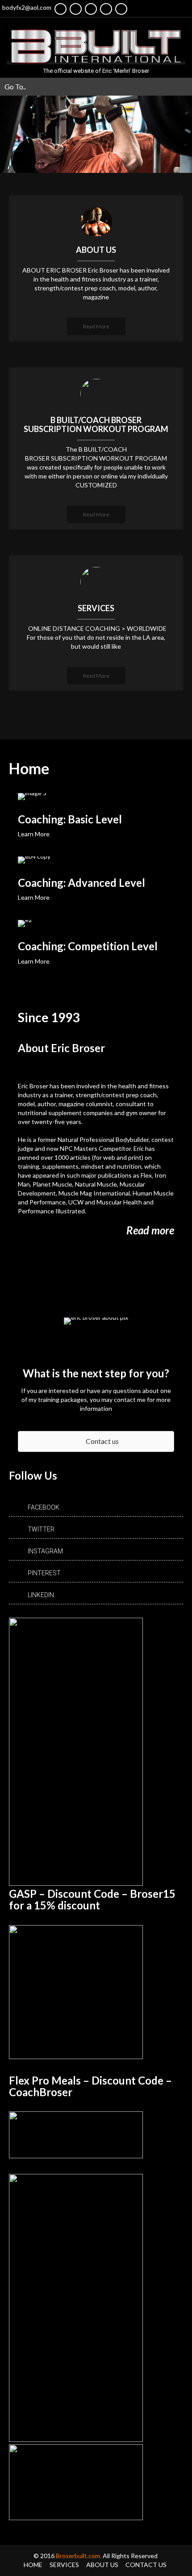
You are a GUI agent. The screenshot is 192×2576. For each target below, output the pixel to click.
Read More (96, 326)
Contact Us (146, 2565)
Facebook (44, 1507)
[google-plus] (91, 9)
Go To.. (15, 86)
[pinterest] (121, 9)
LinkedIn (41, 1595)
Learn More (34, 834)
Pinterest (44, 1573)
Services (64, 2565)
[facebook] (61, 9)
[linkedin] (106, 9)
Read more (150, 1230)
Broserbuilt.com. (79, 2556)
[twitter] (76, 9)
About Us (102, 2565)
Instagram (45, 1551)
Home (33, 2565)
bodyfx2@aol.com (27, 7)
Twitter (41, 1529)
